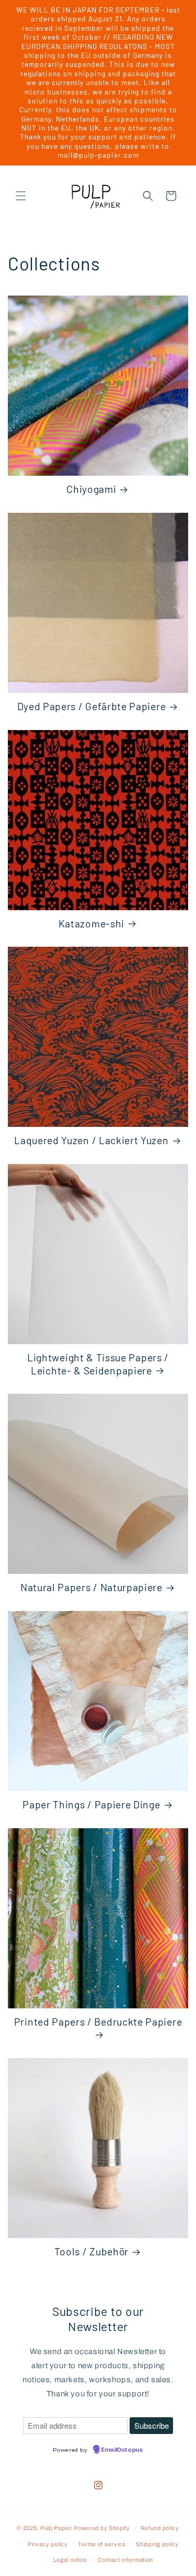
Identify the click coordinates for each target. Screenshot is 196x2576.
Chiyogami (91, 489)
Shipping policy (157, 2544)
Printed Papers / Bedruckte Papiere (98, 2021)
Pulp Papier (56, 2528)
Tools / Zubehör (91, 2251)
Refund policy (160, 2528)
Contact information (125, 2560)
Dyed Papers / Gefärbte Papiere (92, 706)
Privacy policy (48, 2544)
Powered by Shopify (102, 2528)
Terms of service (102, 2544)
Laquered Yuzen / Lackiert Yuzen (91, 1140)
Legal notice (70, 2560)
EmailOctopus (122, 2450)
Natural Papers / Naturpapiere (91, 1587)
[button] (21, 196)
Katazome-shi (91, 923)
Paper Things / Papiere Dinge (91, 1804)
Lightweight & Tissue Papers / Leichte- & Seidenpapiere (98, 1364)
